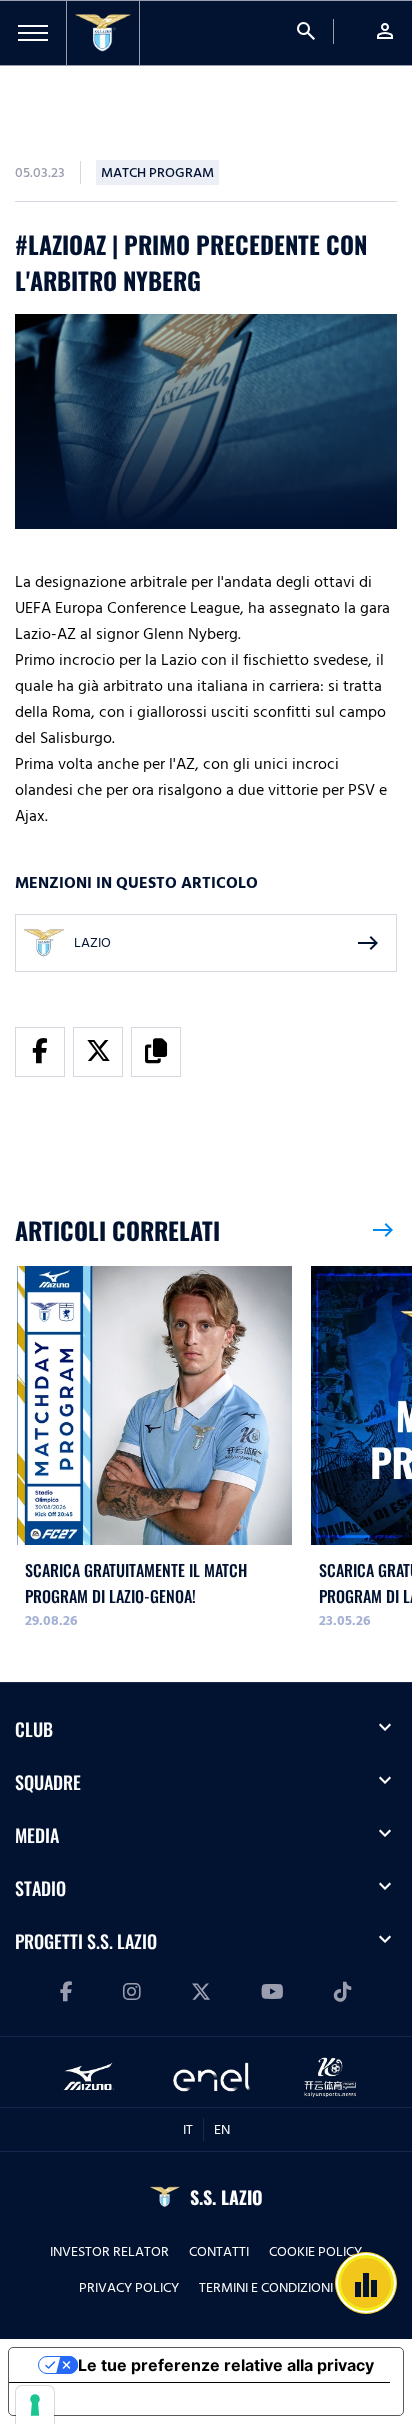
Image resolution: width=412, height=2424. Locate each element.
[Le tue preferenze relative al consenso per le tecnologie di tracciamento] (35, 2405)
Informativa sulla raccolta (123, 2399)
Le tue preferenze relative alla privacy (226, 2365)
